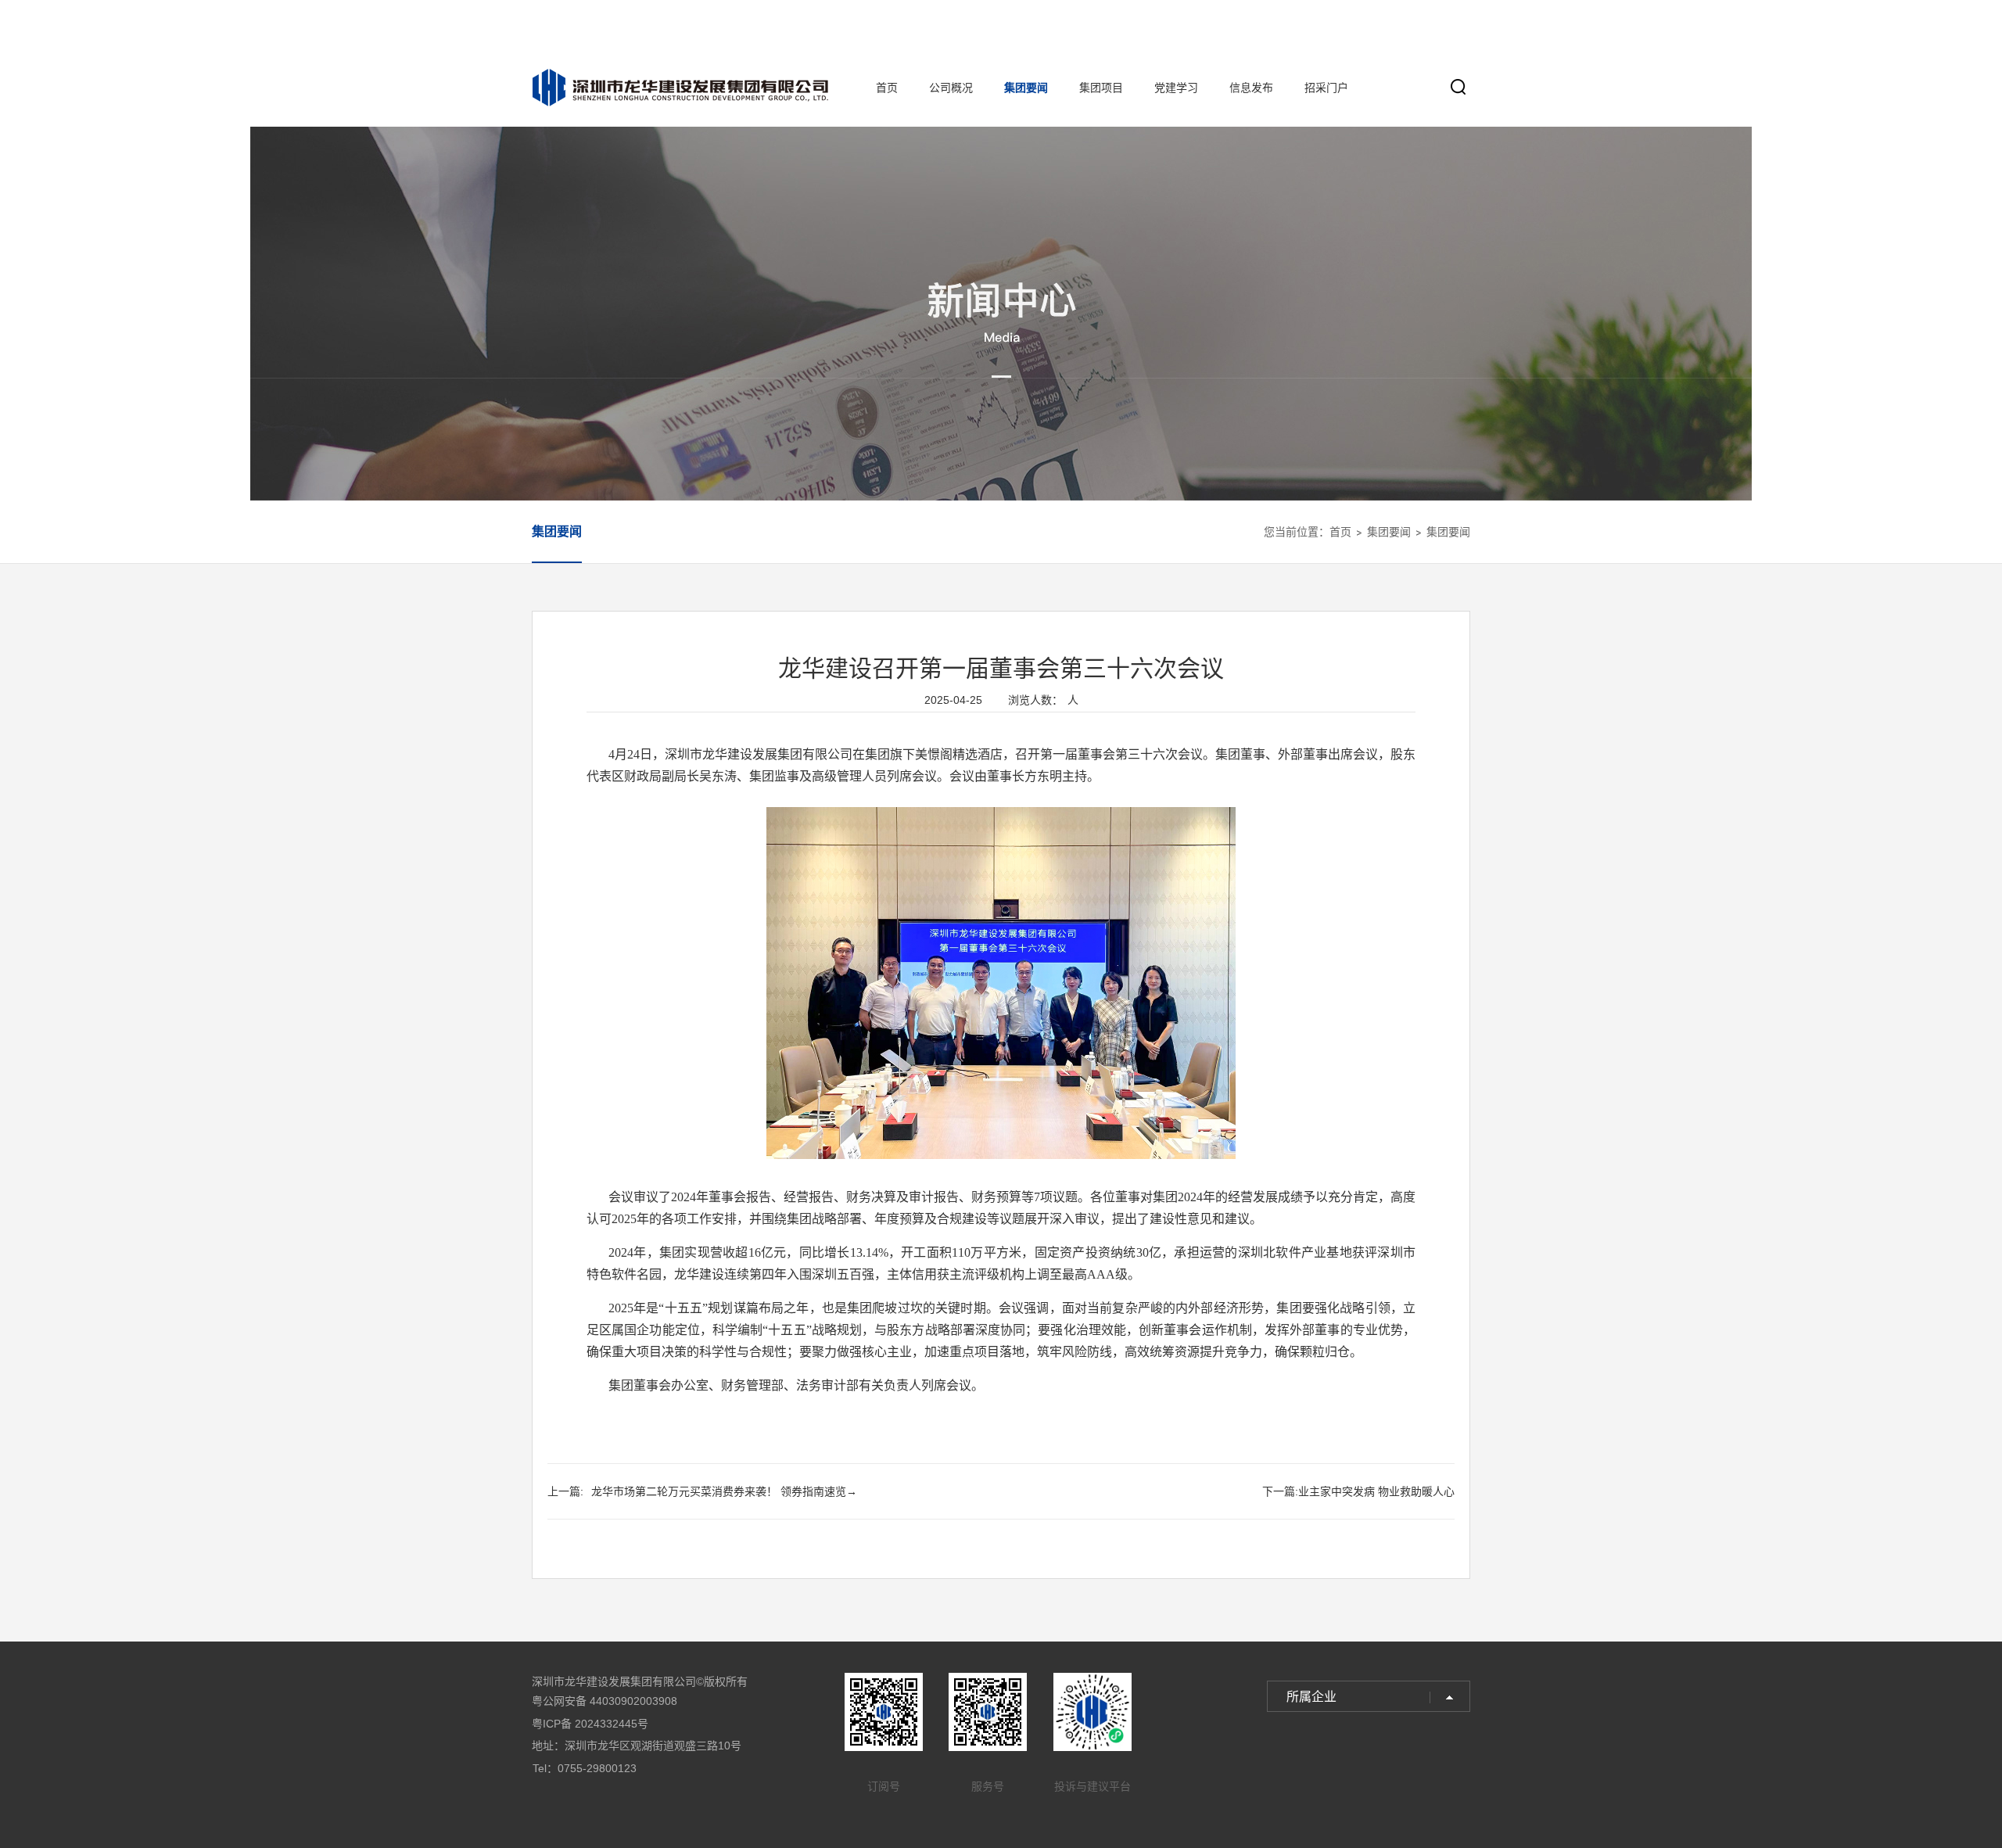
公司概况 (951, 88)
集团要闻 (1026, 88)
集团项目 (1101, 88)
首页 (887, 88)
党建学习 (1176, 88)
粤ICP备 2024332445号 (590, 1724)
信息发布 (1251, 88)
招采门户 (1326, 88)
